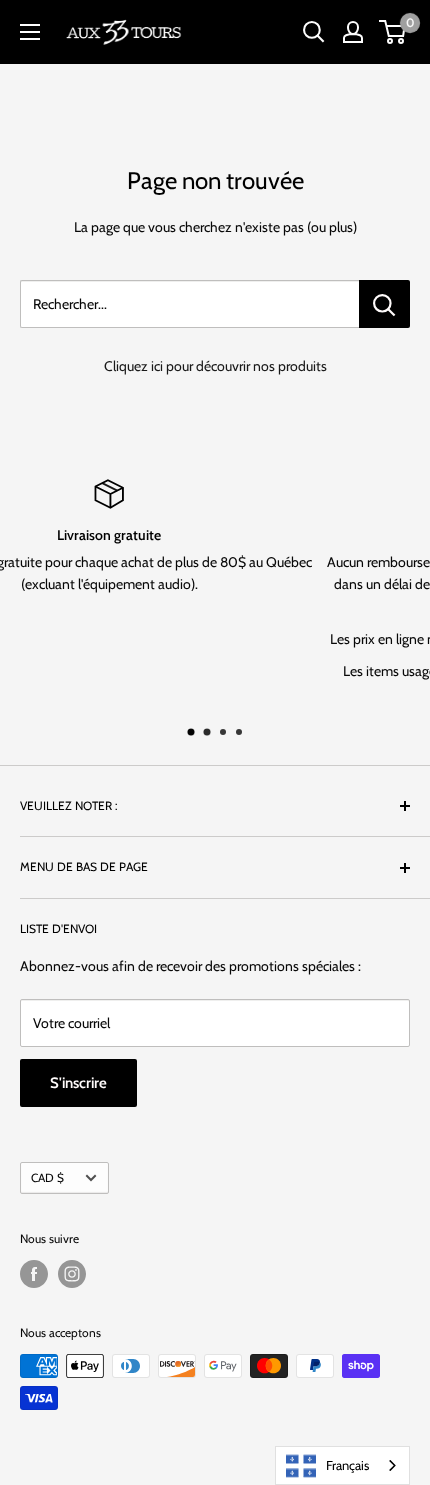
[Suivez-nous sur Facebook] (34, 1274)
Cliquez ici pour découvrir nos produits (215, 366)
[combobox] (342, 1465)
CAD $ (47, 1178)
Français (347, 1465)
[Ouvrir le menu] (30, 32)
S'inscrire (78, 1083)
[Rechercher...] (384, 304)
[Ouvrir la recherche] (314, 32)
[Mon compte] (353, 32)
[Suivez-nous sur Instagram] (72, 1274)
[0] (393, 32)
